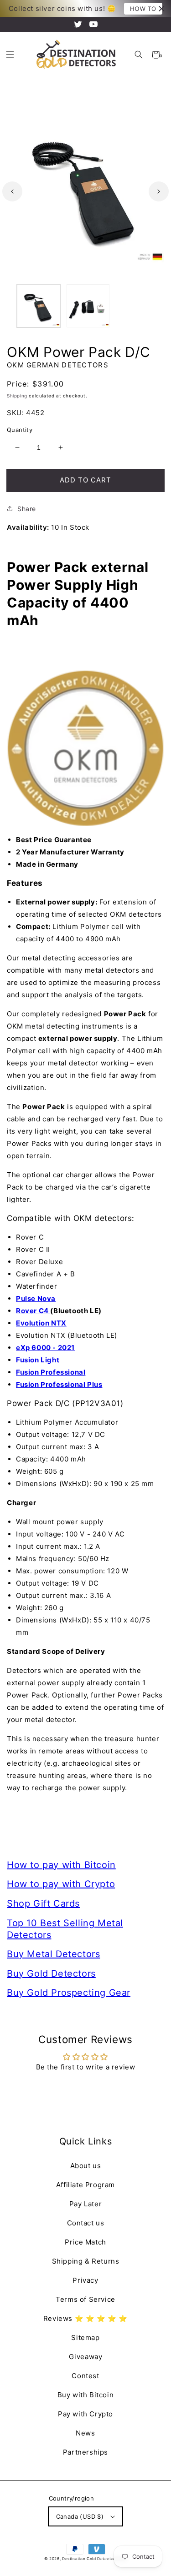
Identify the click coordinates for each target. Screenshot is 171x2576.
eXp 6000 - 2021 (45, 1348)
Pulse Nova (36, 1298)
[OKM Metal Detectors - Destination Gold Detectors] (85, 748)
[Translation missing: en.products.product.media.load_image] (39, 306)
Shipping (17, 396)
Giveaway (86, 2357)
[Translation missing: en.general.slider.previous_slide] (12, 191)
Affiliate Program (85, 2185)
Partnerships (85, 2452)
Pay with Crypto (85, 2414)
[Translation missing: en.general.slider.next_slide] (159, 191)
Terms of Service (85, 2299)
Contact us (86, 2223)
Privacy (85, 2280)
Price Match (85, 2242)
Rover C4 (33, 1311)
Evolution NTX (41, 1323)
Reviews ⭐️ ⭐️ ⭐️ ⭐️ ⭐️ (85, 2318)
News (85, 2433)
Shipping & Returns (86, 2261)
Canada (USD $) (80, 2516)
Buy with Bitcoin (86, 2395)
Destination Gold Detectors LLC (94, 2559)
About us (86, 2166)
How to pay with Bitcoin (61, 1865)
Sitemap (85, 2337)
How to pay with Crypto (61, 1884)
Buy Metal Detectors (53, 1954)
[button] (139, 55)
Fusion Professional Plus (59, 1384)
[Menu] (10, 55)
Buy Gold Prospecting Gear (69, 1993)
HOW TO (143, 9)
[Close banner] (162, 9)
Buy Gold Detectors (51, 1973)
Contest (85, 2376)
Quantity (20, 430)
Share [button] (27, 509)
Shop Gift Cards (43, 1903)
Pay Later (85, 2204)
